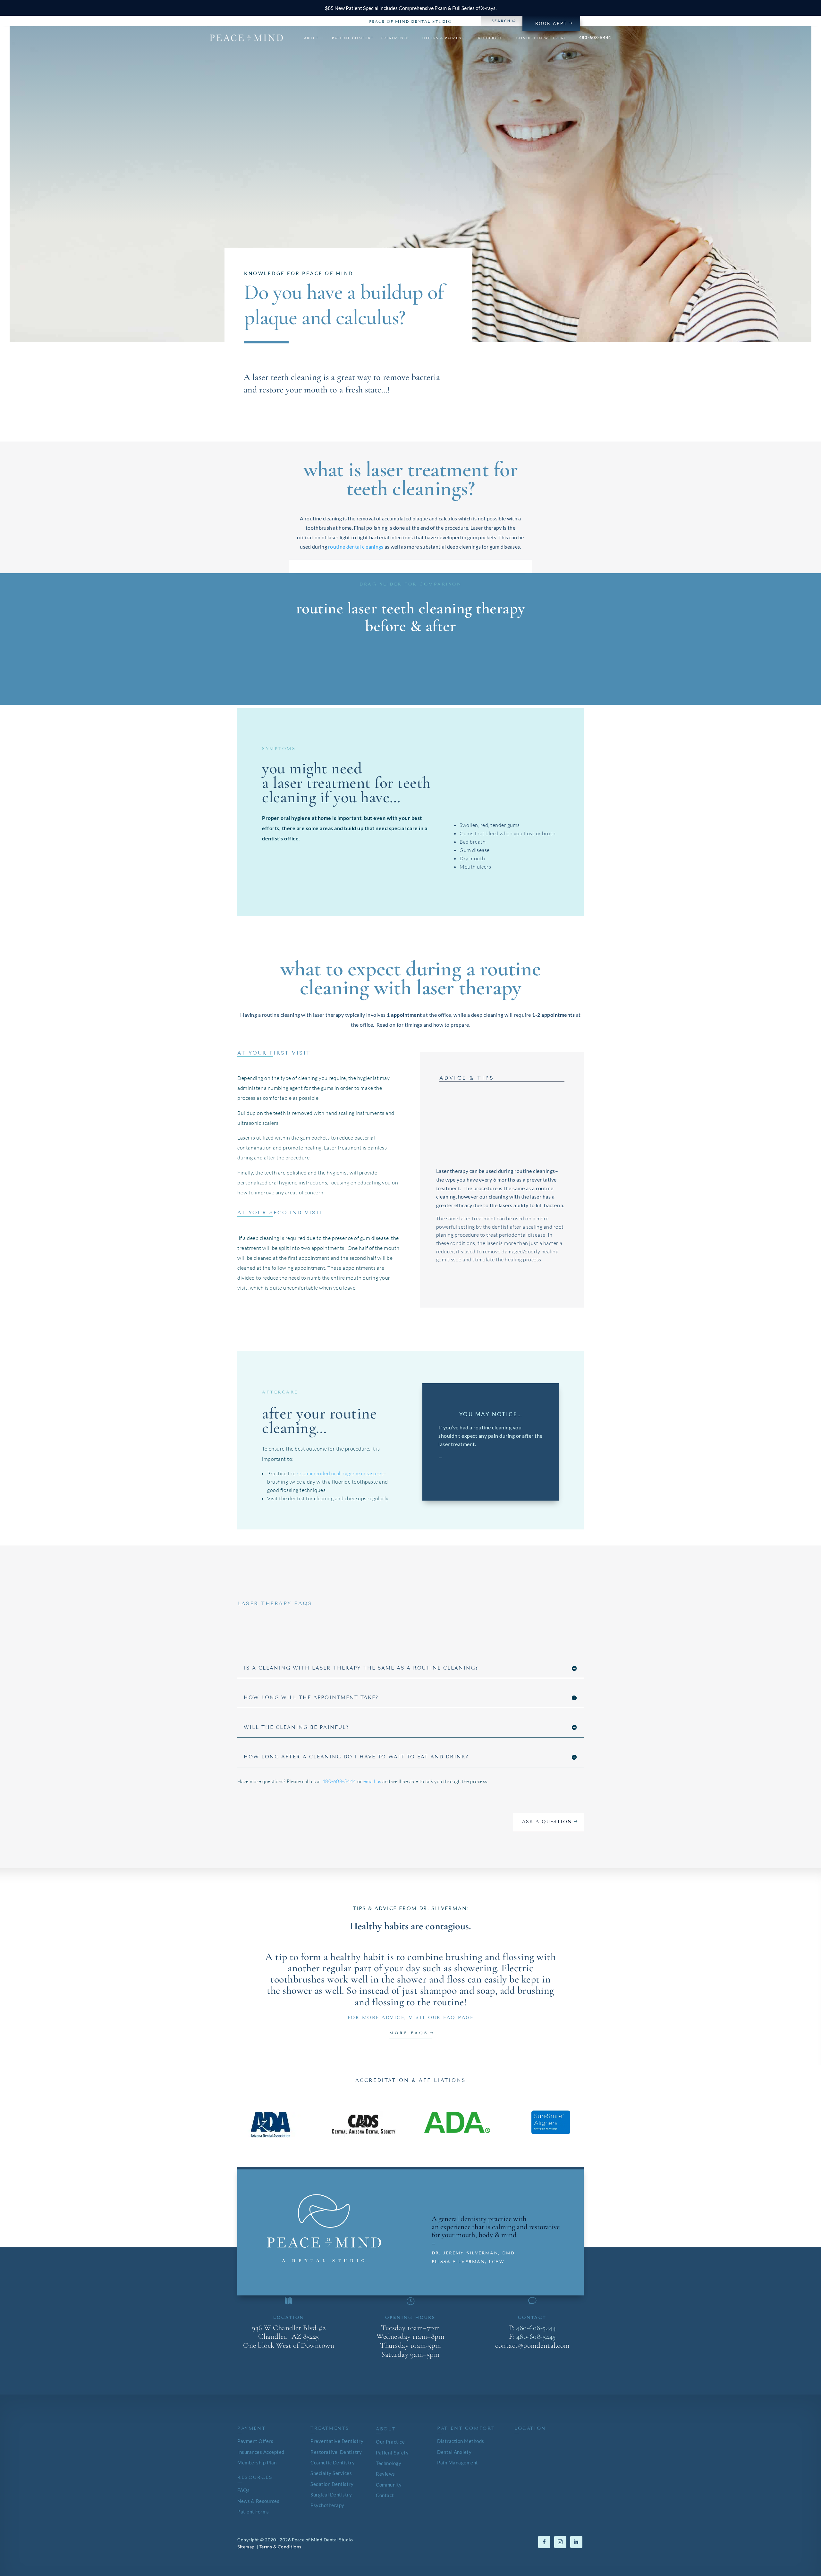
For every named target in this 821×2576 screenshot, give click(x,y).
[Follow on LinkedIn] (576, 2542)
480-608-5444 (595, 38)
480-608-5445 (536, 2336)
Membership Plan (257, 2463)
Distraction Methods (461, 2441)
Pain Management (458, 2463)
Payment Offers (255, 2441)
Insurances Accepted (261, 2452)
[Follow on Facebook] (544, 2542)
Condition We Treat (541, 38)
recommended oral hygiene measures (340, 1473)
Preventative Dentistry (337, 2441)
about (311, 38)
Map (289, 2365)
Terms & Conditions (280, 2547)
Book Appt (551, 23)
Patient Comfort (353, 38)
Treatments (395, 38)
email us (372, 1781)
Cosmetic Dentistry (333, 2463)
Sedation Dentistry (332, 2484)
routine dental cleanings (356, 547)
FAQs (243, 2490)
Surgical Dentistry (331, 2495)
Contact (385, 2495)
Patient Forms (253, 2512)
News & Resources (258, 2501)
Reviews (385, 2474)
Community (389, 2485)
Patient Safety (392, 2453)
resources (491, 38)
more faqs (409, 2033)
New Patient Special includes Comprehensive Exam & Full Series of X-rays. (411, 8)
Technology (389, 2463)
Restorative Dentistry (336, 2452)
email (532, 2365)
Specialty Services (331, 2473)
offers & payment (444, 38)
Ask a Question (547, 1822)
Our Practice (390, 2442)
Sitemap (246, 2547)
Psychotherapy (327, 2505)
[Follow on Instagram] (560, 2542)
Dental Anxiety (454, 2452)
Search (501, 21)
